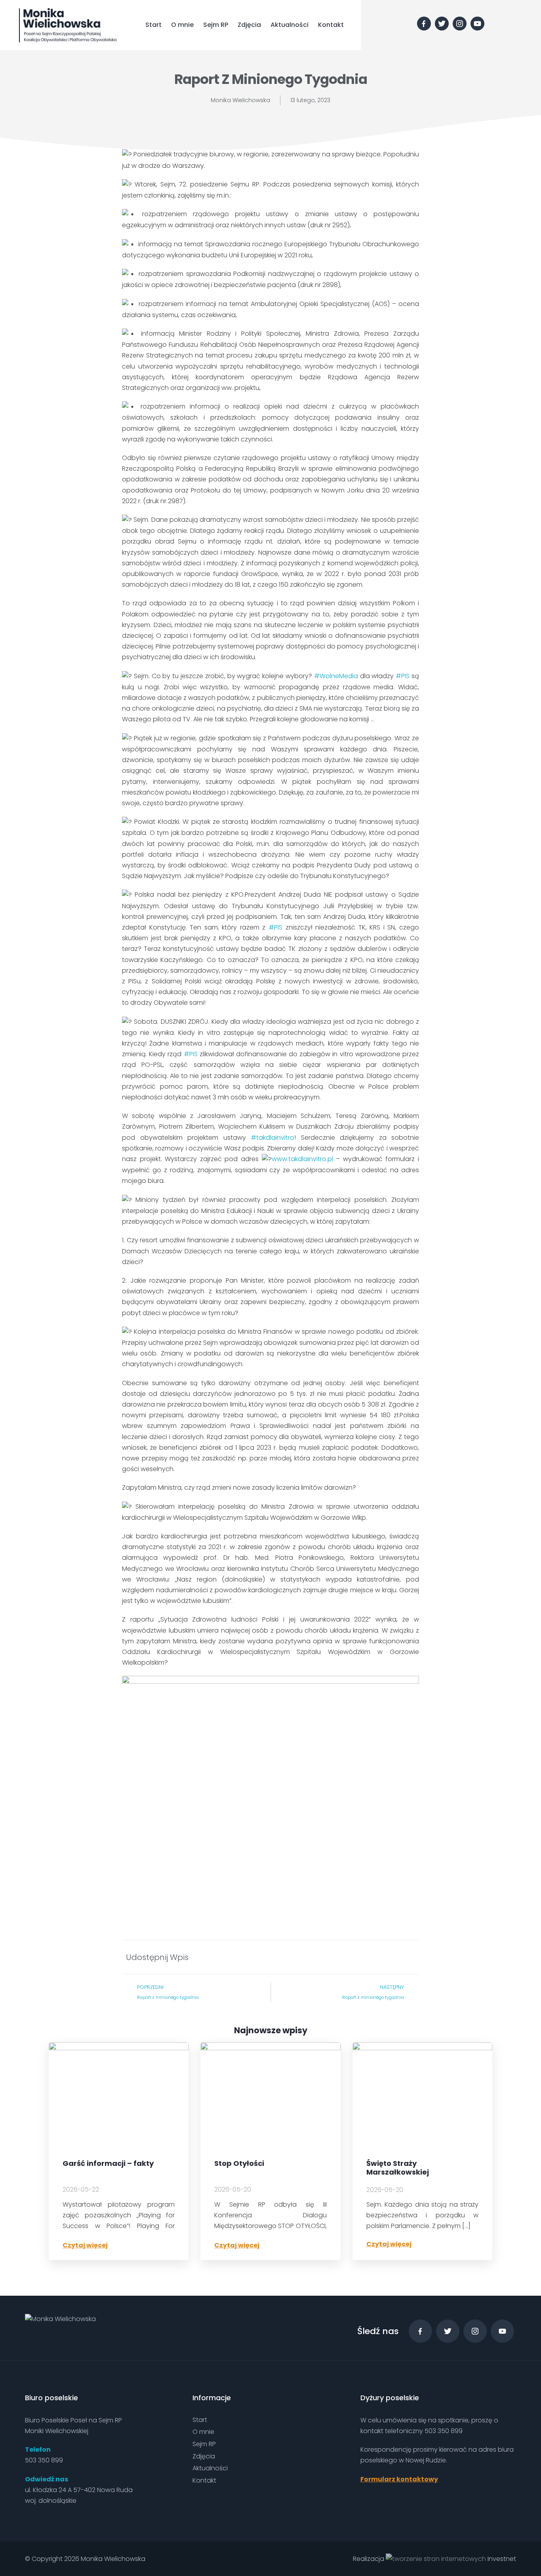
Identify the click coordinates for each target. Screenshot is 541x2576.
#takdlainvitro (272, 1138)
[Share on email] (410, 1957)
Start (153, 25)
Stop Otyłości (239, 2164)
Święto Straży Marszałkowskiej (398, 2168)
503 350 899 (44, 2460)
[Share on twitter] (384, 1957)
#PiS (191, 1054)
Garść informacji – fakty (108, 2164)
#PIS (403, 676)
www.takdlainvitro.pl (302, 1159)
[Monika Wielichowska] (68, 25)
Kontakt (331, 25)
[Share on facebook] (333, 1957)
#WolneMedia (336, 676)
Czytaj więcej (85, 2245)
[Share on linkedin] (359, 1957)
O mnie (182, 25)
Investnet (501, 2559)
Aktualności (290, 25)
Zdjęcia (249, 25)
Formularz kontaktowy (399, 2479)
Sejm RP (216, 25)
